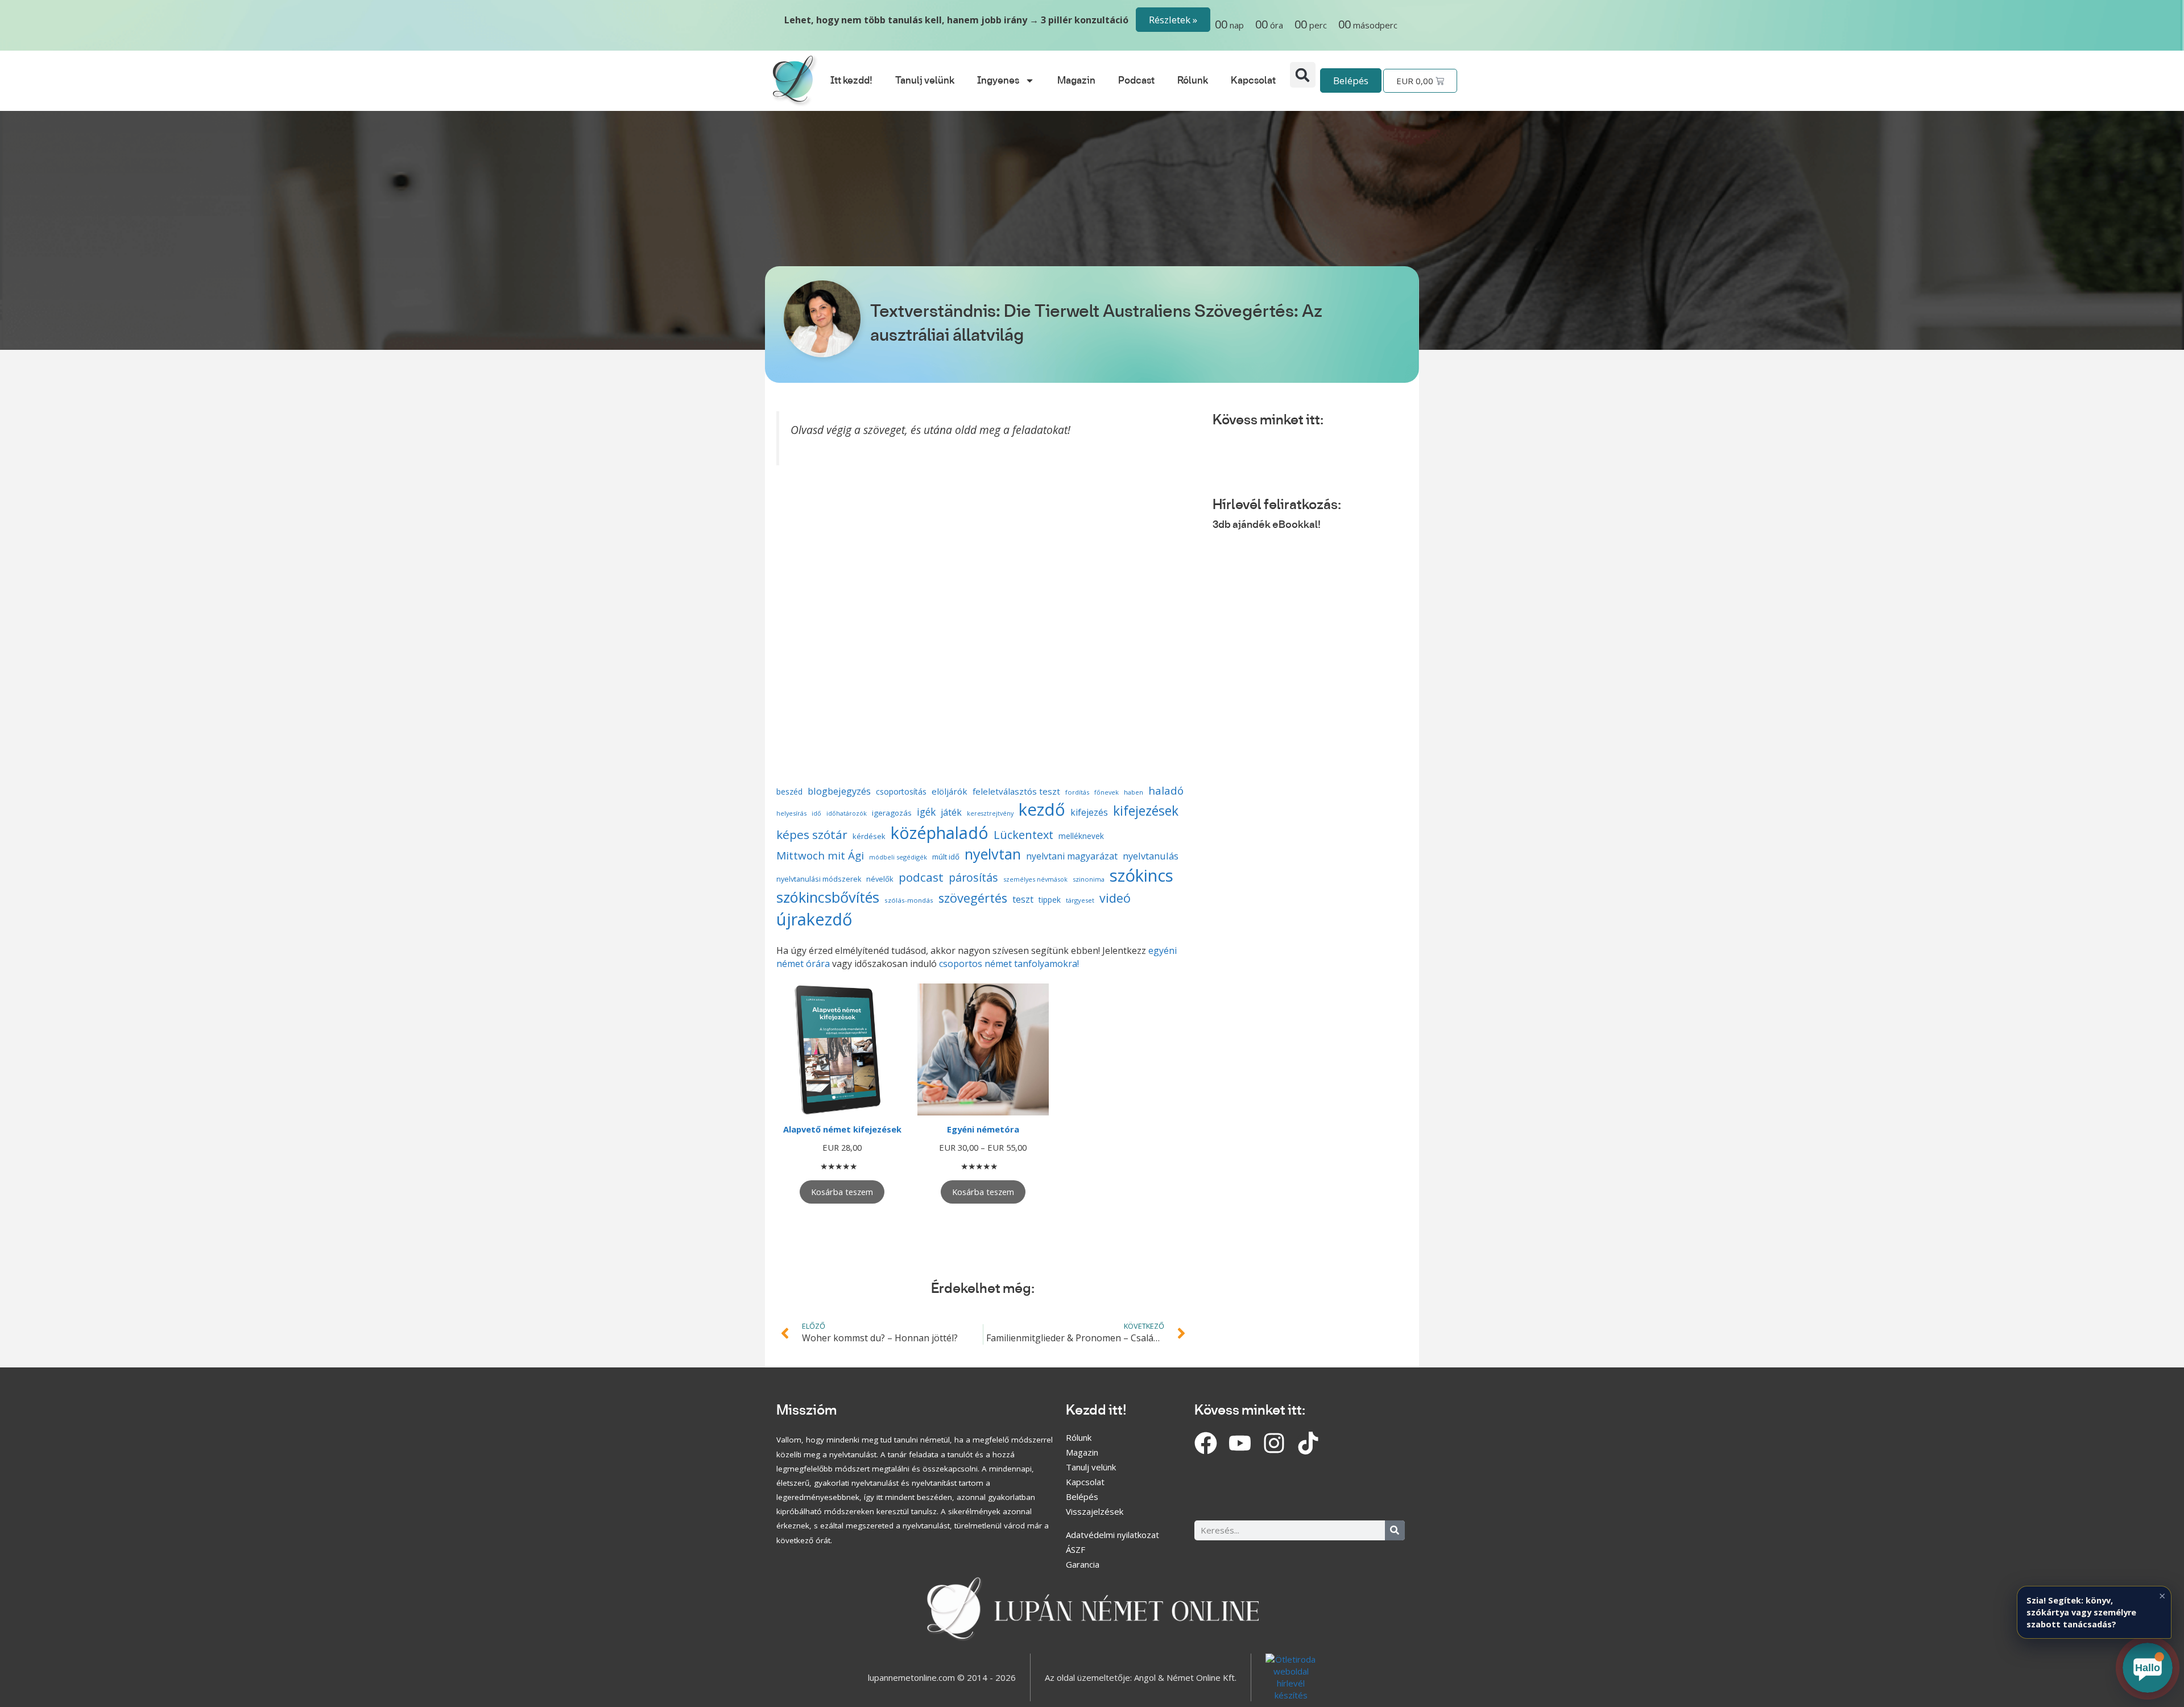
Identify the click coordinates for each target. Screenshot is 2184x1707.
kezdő (1042, 809)
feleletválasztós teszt (1016, 791)
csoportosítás (901, 791)
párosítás (973, 877)
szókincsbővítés (828, 897)
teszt (1023, 900)
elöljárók (950, 791)
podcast (921, 877)
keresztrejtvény (990, 813)
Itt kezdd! (851, 81)
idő (816, 813)
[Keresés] (1395, 1530)
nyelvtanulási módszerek (819, 879)
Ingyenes (998, 81)
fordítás (1077, 792)
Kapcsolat (1253, 81)
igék (926, 812)
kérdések (869, 836)
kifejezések (1146, 811)
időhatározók (847, 813)
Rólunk (1193, 81)
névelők (880, 879)
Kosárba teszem (842, 1192)
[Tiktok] (1308, 1443)
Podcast (1136, 81)
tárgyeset (1080, 900)
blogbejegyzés (839, 791)
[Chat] (2148, 1668)
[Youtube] (1240, 1443)
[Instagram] (1274, 1443)
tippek (1050, 900)
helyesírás (791, 813)
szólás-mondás (909, 900)
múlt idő (946, 857)
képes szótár (812, 834)
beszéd (789, 791)
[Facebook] (1206, 1443)
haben (1134, 792)
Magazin (1076, 81)
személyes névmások (1035, 879)
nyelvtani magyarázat (1072, 856)
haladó (1166, 790)
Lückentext (1023, 835)
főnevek (1107, 792)
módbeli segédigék (898, 857)
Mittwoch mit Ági (820, 855)
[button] (1303, 75)
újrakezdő (814, 919)
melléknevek (1081, 836)
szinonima (1089, 879)
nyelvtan (993, 854)
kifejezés (1089, 813)
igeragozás (892, 813)
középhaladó (940, 832)
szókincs (1141, 875)
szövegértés (973, 898)
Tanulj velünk (925, 81)
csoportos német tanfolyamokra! (1009, 964)
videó (1115, 898)
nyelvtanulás (1151, 856)
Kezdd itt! (1096, 1411)
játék (951, 812)
